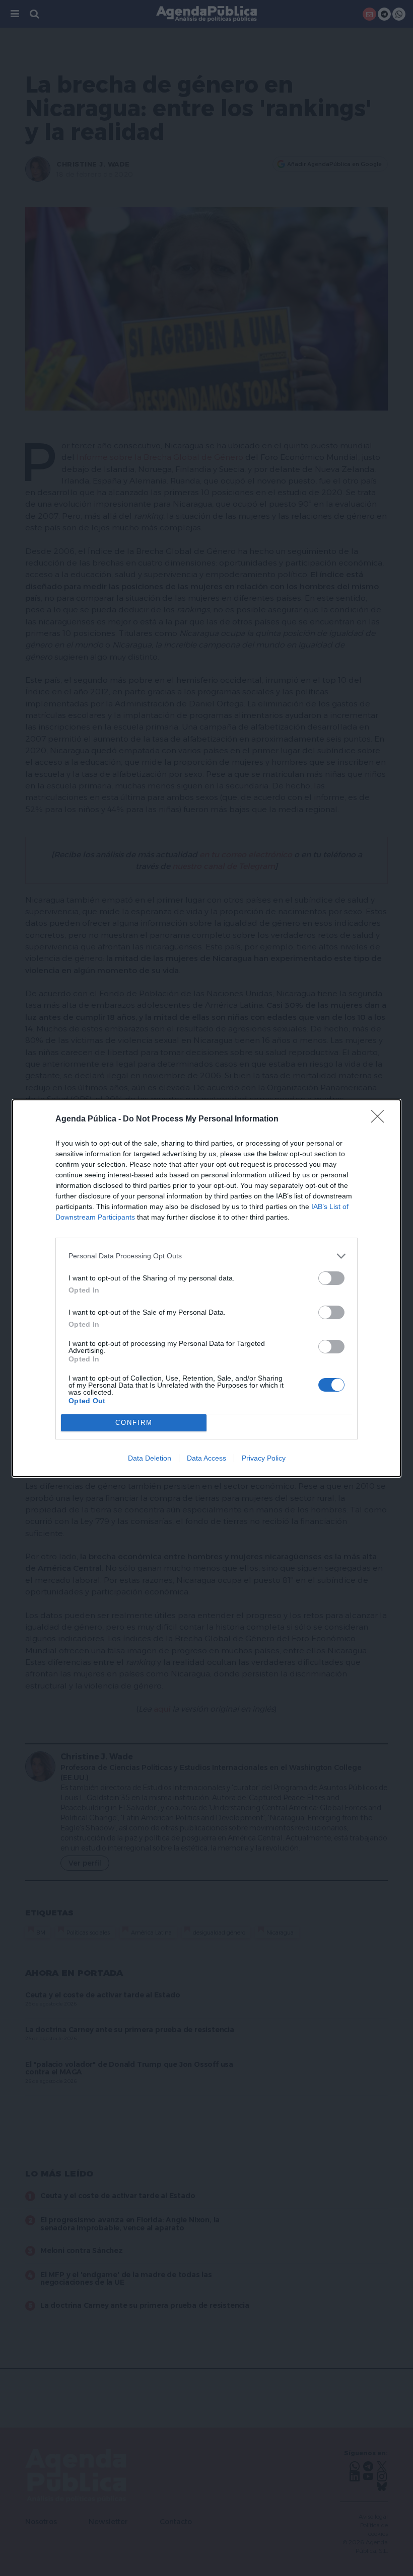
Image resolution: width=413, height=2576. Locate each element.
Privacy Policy (264, 1458)
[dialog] (206, 1288)
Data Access (206, 1458)
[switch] (331, 1278)
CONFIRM (134, 1423)
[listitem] (206, 1256)
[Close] (381, 1119)
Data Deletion (150, 1458)
